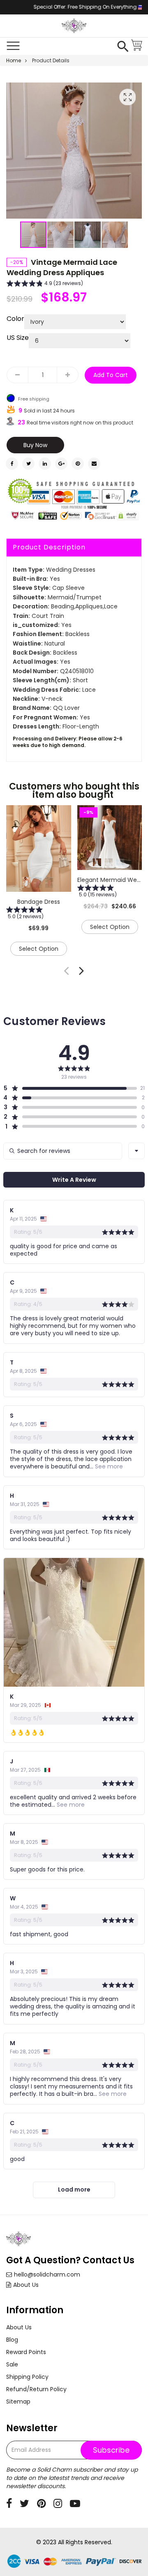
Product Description (49, 547)
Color (15, 319)
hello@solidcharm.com (47, 2274)
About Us (26, 2285)
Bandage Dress (39, 902)
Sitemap (18, 2402)
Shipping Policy (27, 2377)
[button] (61, 235)
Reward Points (26, 2352)
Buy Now (35, 445)
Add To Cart (111, 375)
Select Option (39, 949)
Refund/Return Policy (36, 2389)
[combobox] (136, 1151)
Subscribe (111, 2450)
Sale (12, 2364)
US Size (18, 338)
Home (14, 60)
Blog (12, 2340)
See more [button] (108, 1466)
